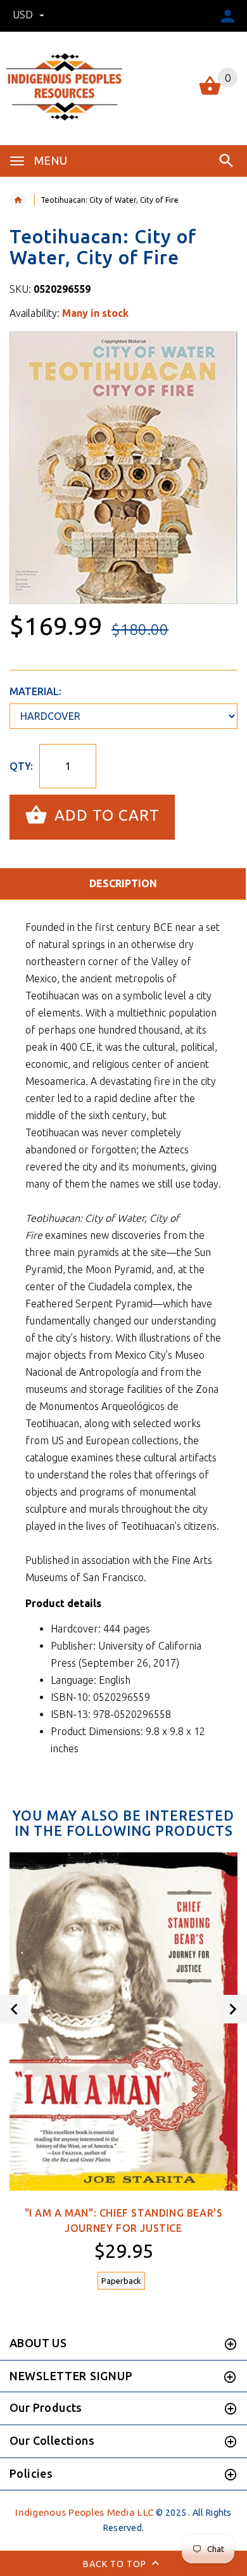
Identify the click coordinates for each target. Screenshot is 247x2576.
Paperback (121, 2281)
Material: (35, 691)
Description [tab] (123, 883)
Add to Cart (105, 816)
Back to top (116, 2564)
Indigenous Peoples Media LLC (85, 2512)
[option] (123, 468)
